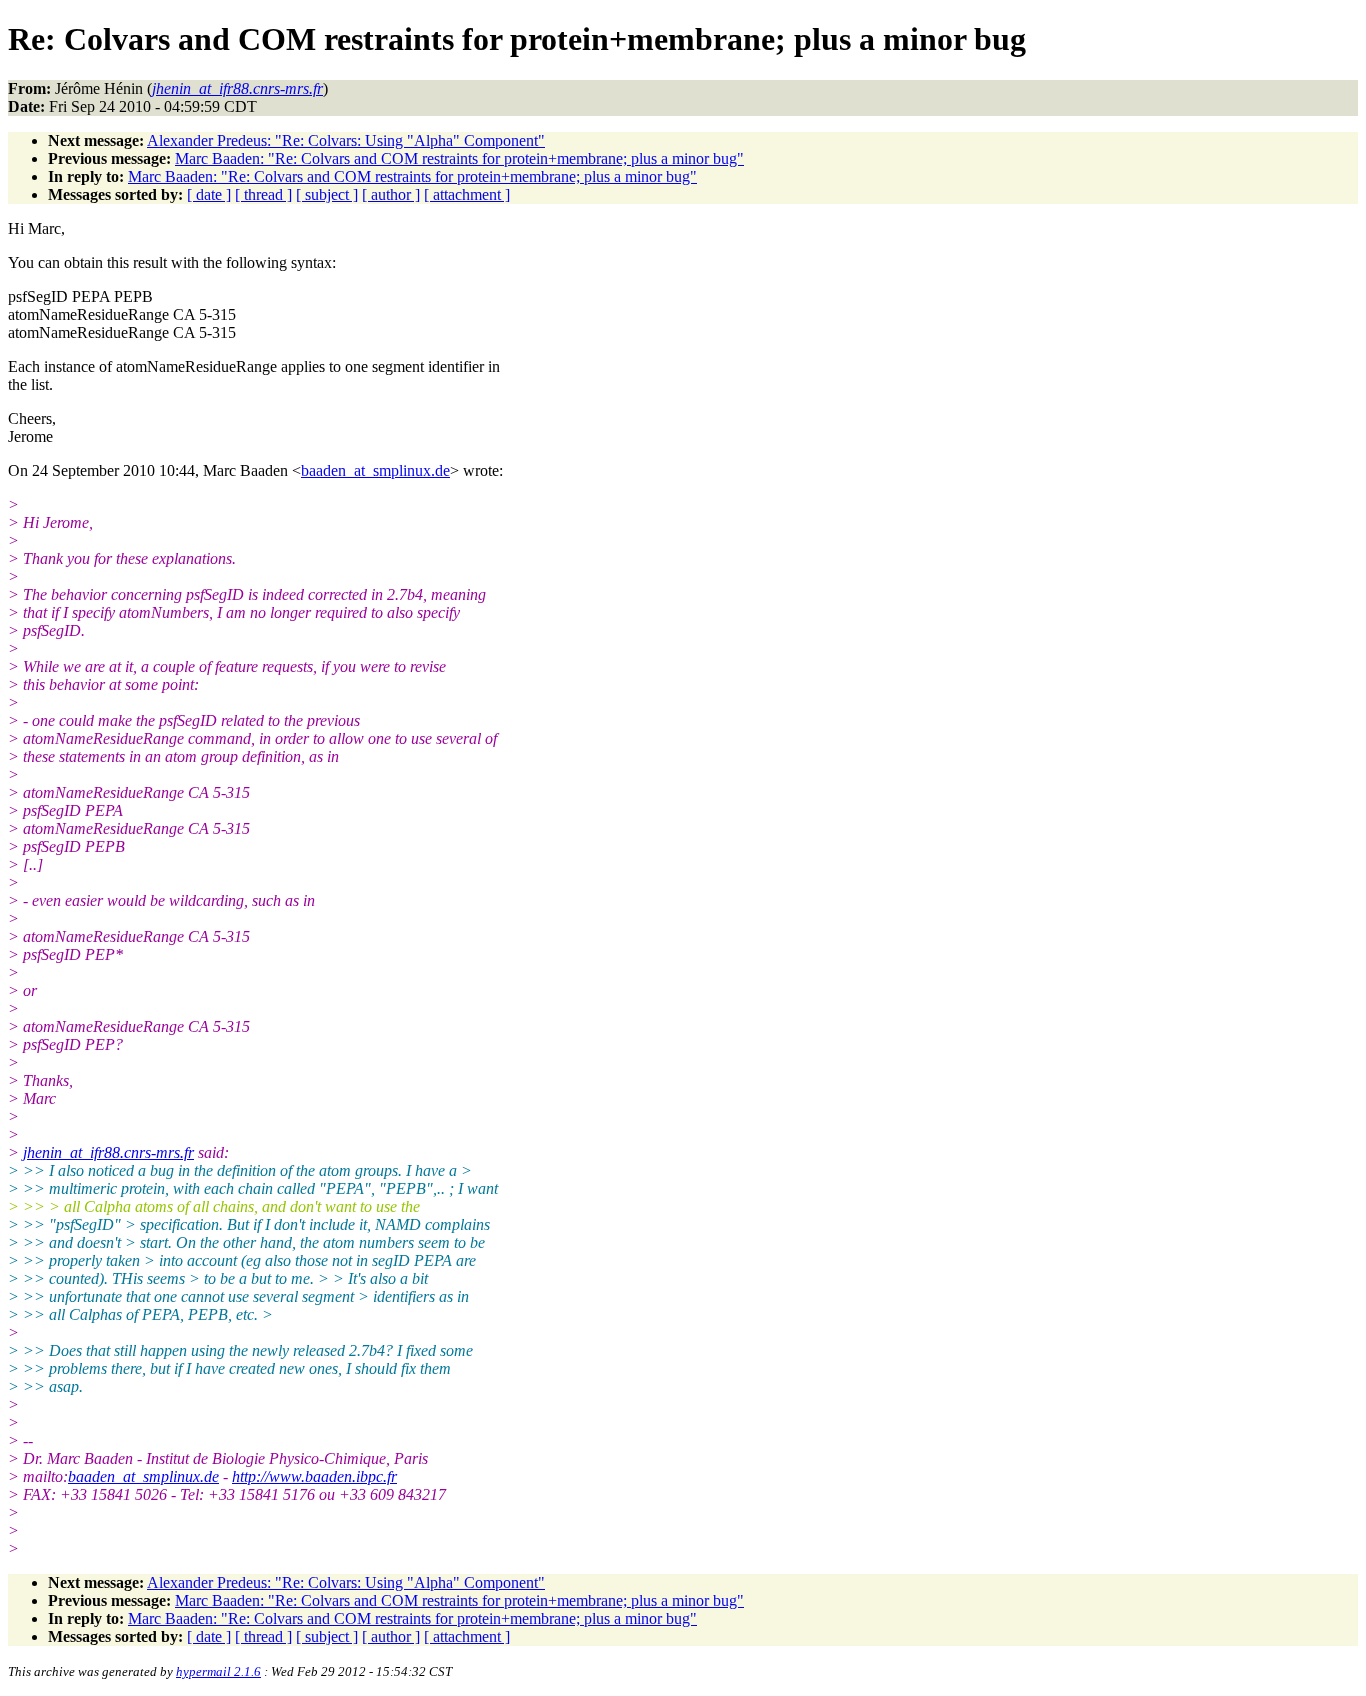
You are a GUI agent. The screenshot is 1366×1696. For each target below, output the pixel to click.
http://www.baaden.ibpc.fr (314, 1476)
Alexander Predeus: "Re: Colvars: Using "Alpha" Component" (346, 140)
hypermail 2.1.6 (218, 1671)
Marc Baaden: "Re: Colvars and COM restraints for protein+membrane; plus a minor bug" (459, 158)
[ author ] (391, 194)
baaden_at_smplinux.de (375, 470)
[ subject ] (327, 194)
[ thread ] (263, 194)
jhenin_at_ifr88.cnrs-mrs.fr (108, 1152)
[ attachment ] (467, 194)
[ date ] (209, 194)
